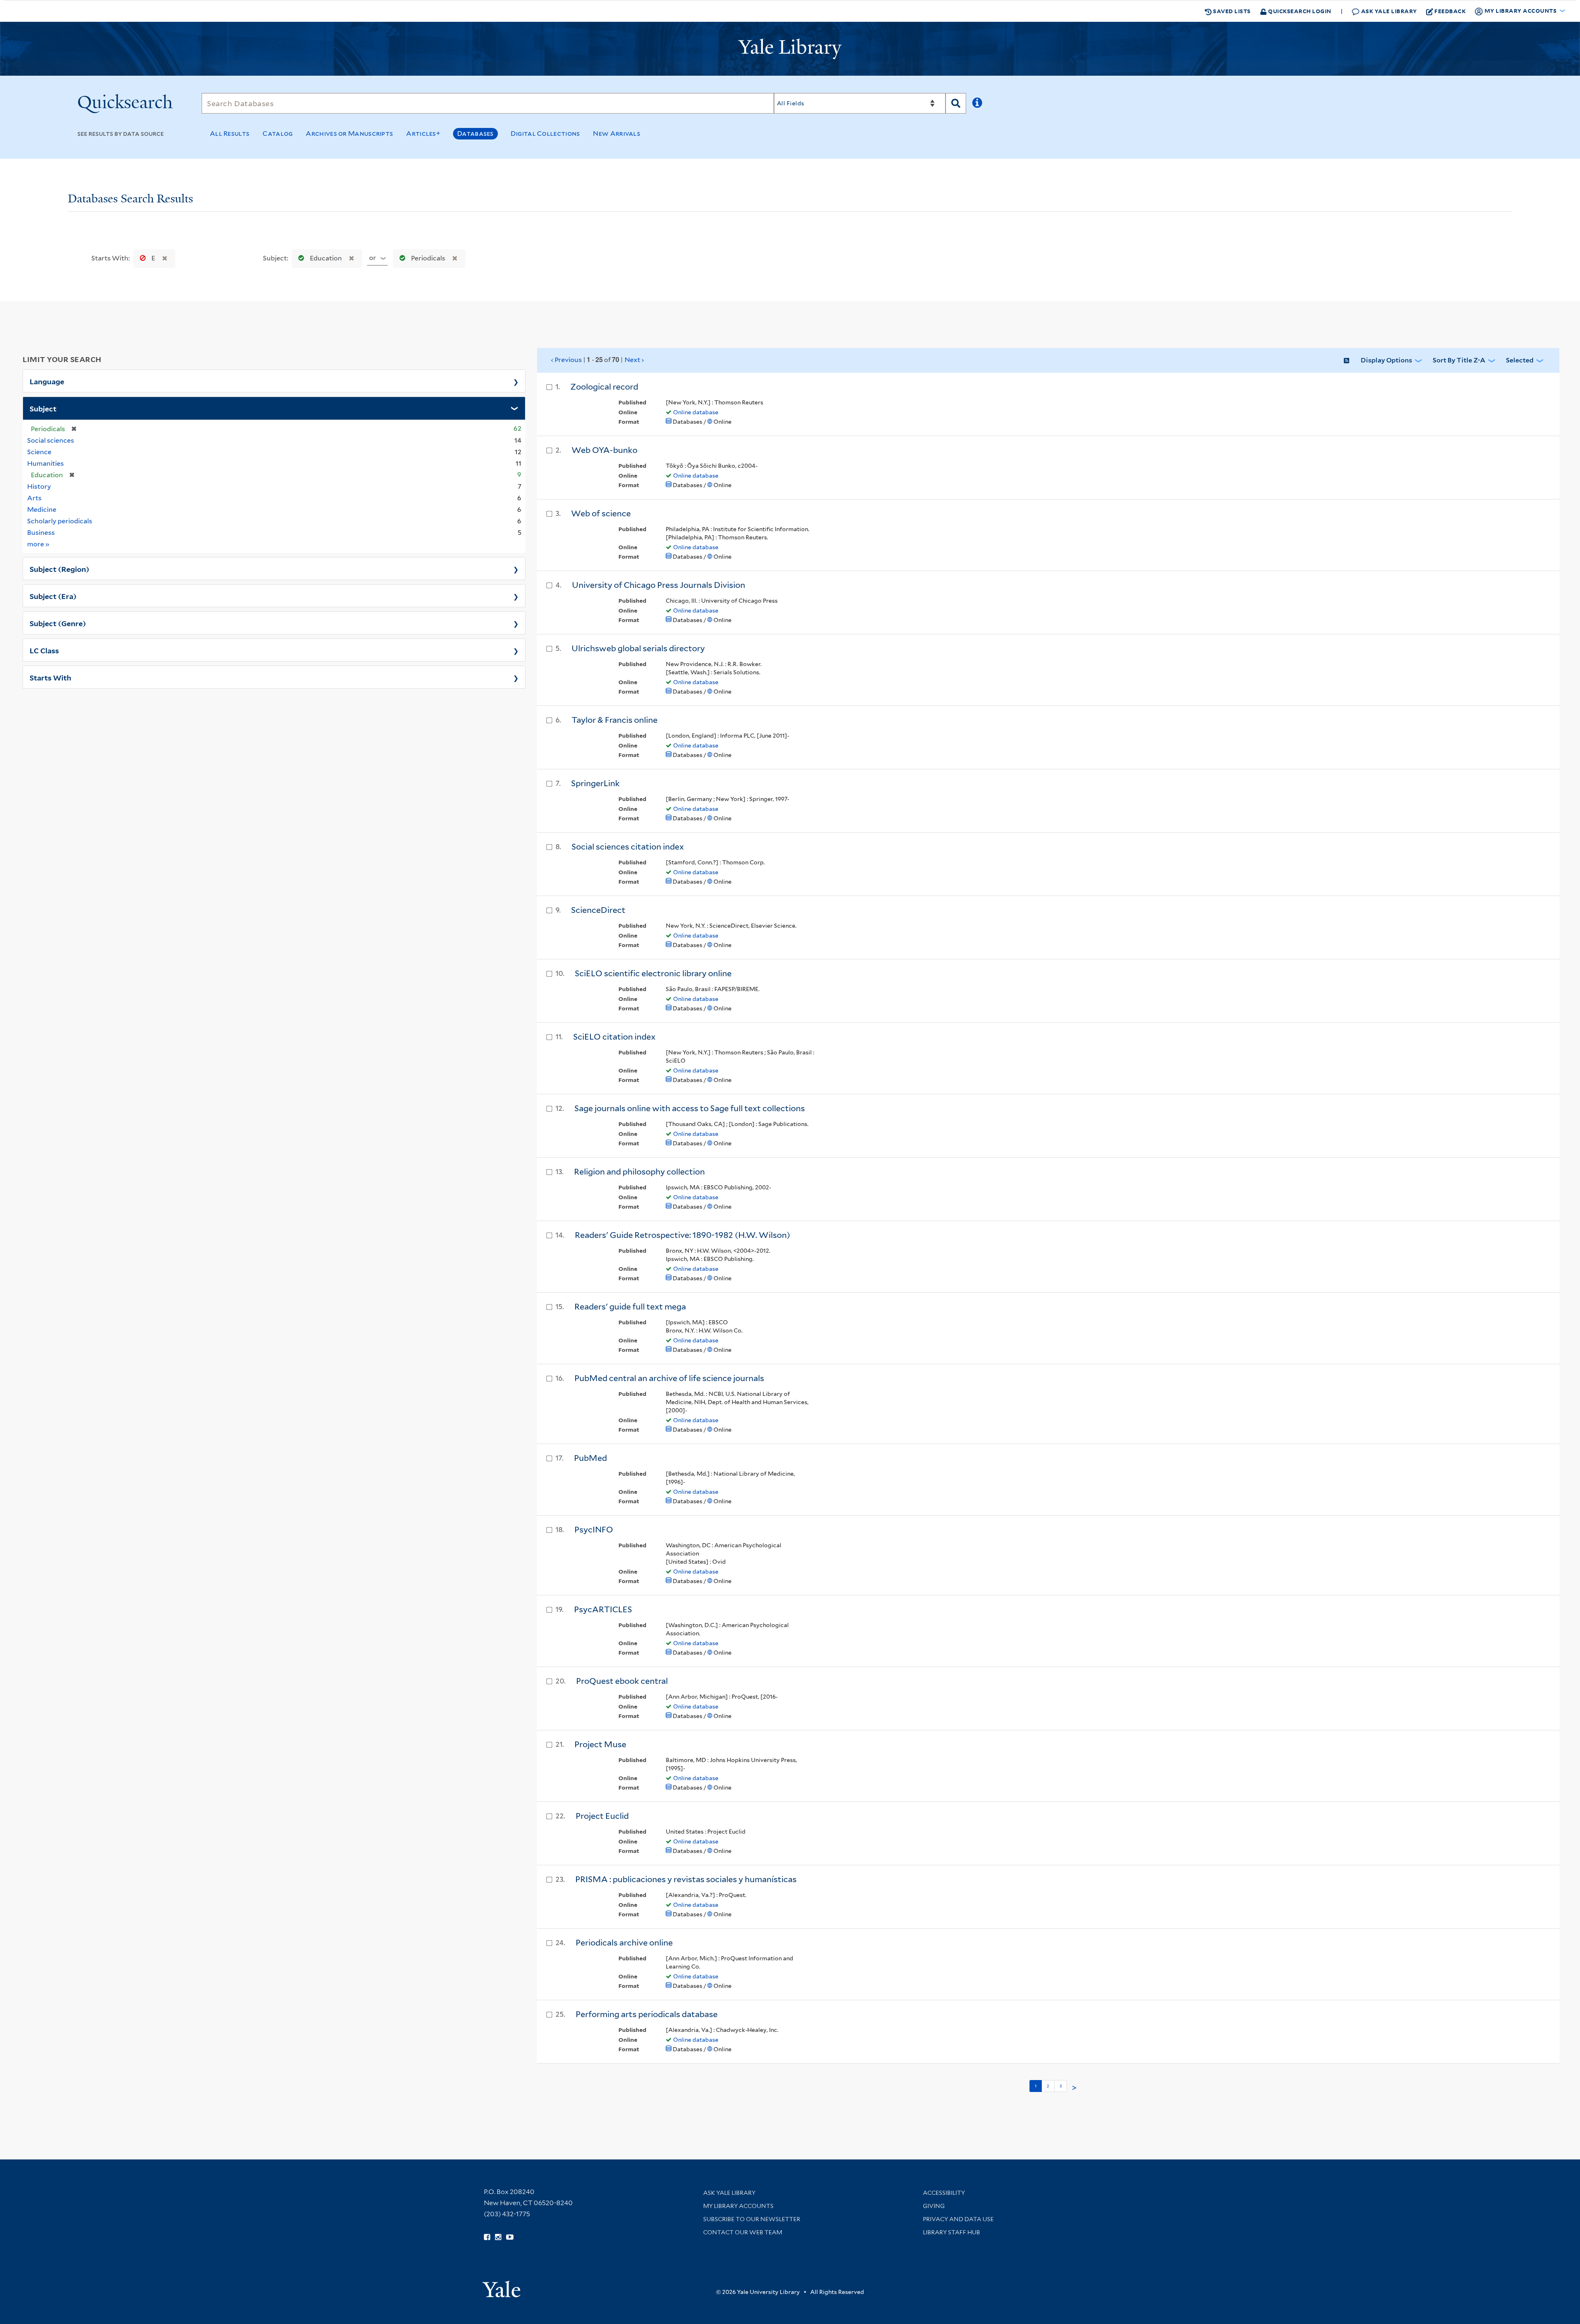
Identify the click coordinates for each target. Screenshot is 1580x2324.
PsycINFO (594, 1530)
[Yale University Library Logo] (790, 49)
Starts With (50, 677)
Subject (43, 408)
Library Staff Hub (951, 2232)
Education (326, 258)
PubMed (590, 1458)
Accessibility (944, 2193)
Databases (475, 133)
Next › (634, 360)
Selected (1520, 360)
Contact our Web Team (743, 2232)
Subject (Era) (53, 596)
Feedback (1450, 11)
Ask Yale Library (1388, 11)
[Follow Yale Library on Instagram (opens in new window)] (498, 2237)
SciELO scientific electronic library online (653, 973)
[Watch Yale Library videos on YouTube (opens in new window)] (510, 2237)
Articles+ (423, 133)
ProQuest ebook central (622, 1681)
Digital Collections (545, 133)
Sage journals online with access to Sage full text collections (690, 1108)
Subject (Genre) (58, 623)
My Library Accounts (738, 2206)
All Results (230, 133)
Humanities (45, 463)
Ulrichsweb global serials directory (638, 648)
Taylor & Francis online (615, 720)
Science (39, 452)
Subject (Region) (59, 569)
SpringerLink (595, 783)
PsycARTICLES (603, 1609)
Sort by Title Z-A (1459, 360)
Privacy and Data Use (958, 2219)
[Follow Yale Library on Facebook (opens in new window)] (487, 2237)
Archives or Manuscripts (349, 133)
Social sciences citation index (628, 847)
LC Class (44, 650)
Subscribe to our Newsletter (752, 2219)
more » (38, 544)
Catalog (278, 133)
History (39, 486)
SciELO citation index (614, 1037)
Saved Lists (1231, 11)
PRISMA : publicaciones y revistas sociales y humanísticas (686, 1879)
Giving (934, 2206)
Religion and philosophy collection (639, 1172)
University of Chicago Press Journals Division (659, 585)
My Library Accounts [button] (1521, 10)
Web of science (601, 513)
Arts (34, 498)
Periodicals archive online (624, 1943)
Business (41, 533)
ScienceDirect (598, 910)
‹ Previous (597, 360)
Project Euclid (602, 1816)
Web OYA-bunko (604, 450)
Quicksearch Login (1299, 11)
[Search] (956, 103)
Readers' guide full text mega (630, 1307)
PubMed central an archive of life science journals (669, 1378)
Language (47, 381)
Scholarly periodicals (60, 521)
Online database (696, 412)
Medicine (42, 510)
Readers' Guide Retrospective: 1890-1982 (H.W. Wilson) (682, 1235)
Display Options (1386, 360)
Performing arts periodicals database (647, 2014)
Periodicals (428, 258)
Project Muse (600, 1744)
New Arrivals (617, 133)
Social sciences (51, 440)
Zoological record (604, 387)
